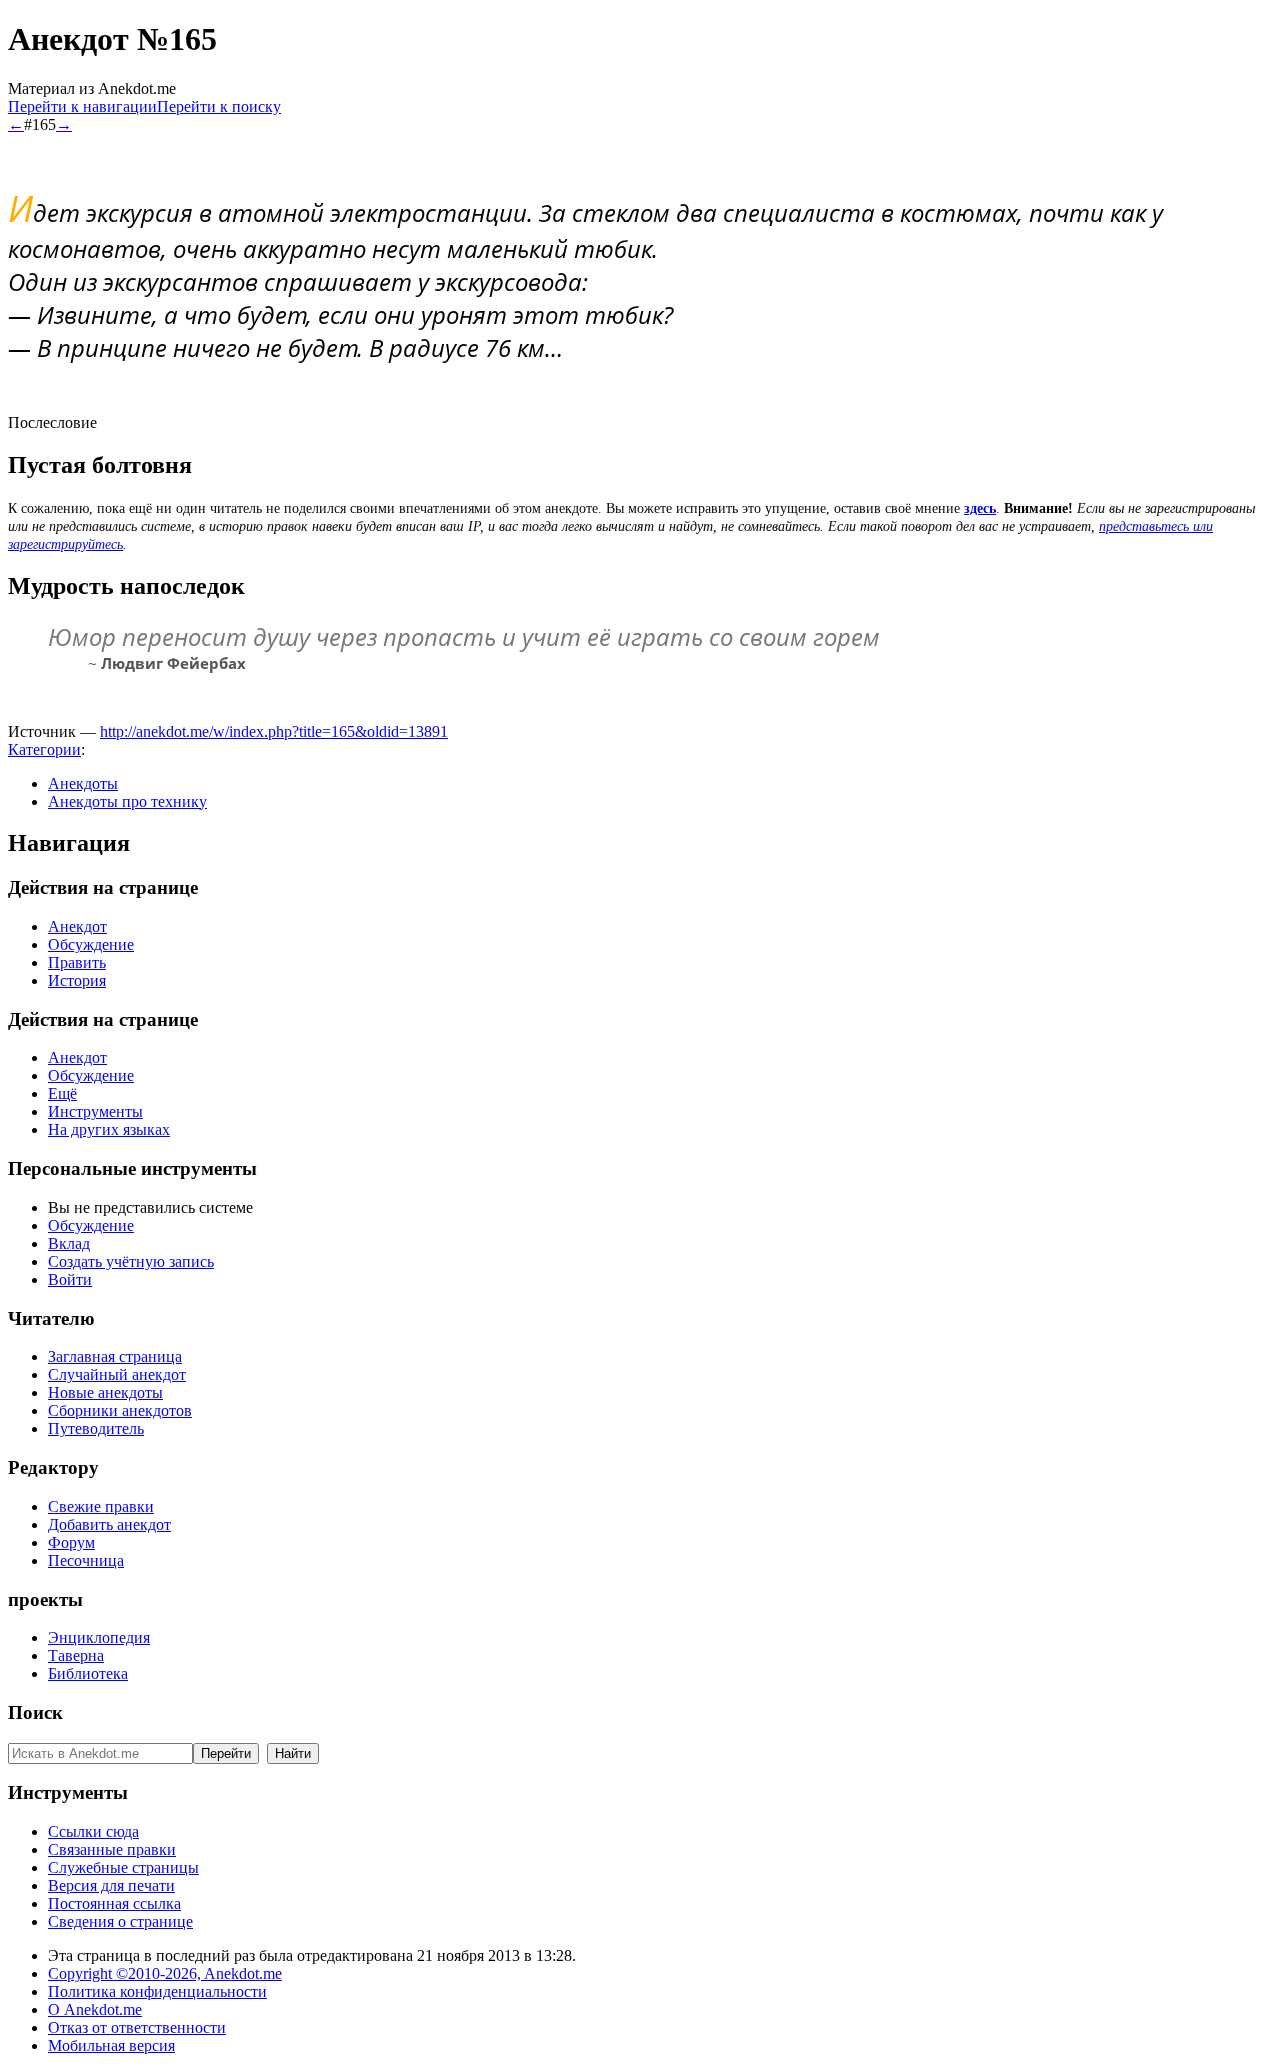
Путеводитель (96, 1428)
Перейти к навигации (82, 106)
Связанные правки (112, 1849)
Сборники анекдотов (120, 1410)
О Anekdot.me (95, 2009)
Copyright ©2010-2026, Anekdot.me (165, 1973)
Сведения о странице (120, 1921)
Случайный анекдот (117, 1374)
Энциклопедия (99, 1637)
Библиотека (88, 1673)
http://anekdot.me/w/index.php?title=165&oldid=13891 (274, 731)
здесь (980, 508)
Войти (70, 1279)
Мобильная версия (111, 2045)
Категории (44, 749)
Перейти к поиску (219, 106)
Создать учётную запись (131, 1261)
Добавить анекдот (109, 1524)
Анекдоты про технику (127, 801)
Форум (71, 1542)
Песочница (86, 1560)
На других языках (109, 1129)
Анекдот (77, 926)
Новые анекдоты (105, 1392)
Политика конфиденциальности (157, 1991)
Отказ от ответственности (137, 2027)
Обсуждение (91, 944)
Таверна (76, 1655)
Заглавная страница (115, 1356)
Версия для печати (111, 1885)
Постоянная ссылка (114, 1903)
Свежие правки (101, 1506)
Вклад (69, 1243)
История (77, 980)
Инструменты (95, 1111)
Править (77, 962)
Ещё (62, 1093)
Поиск (35, 1712)
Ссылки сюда (93, 1831)
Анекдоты (83, 783)
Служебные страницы (123, 1867)
